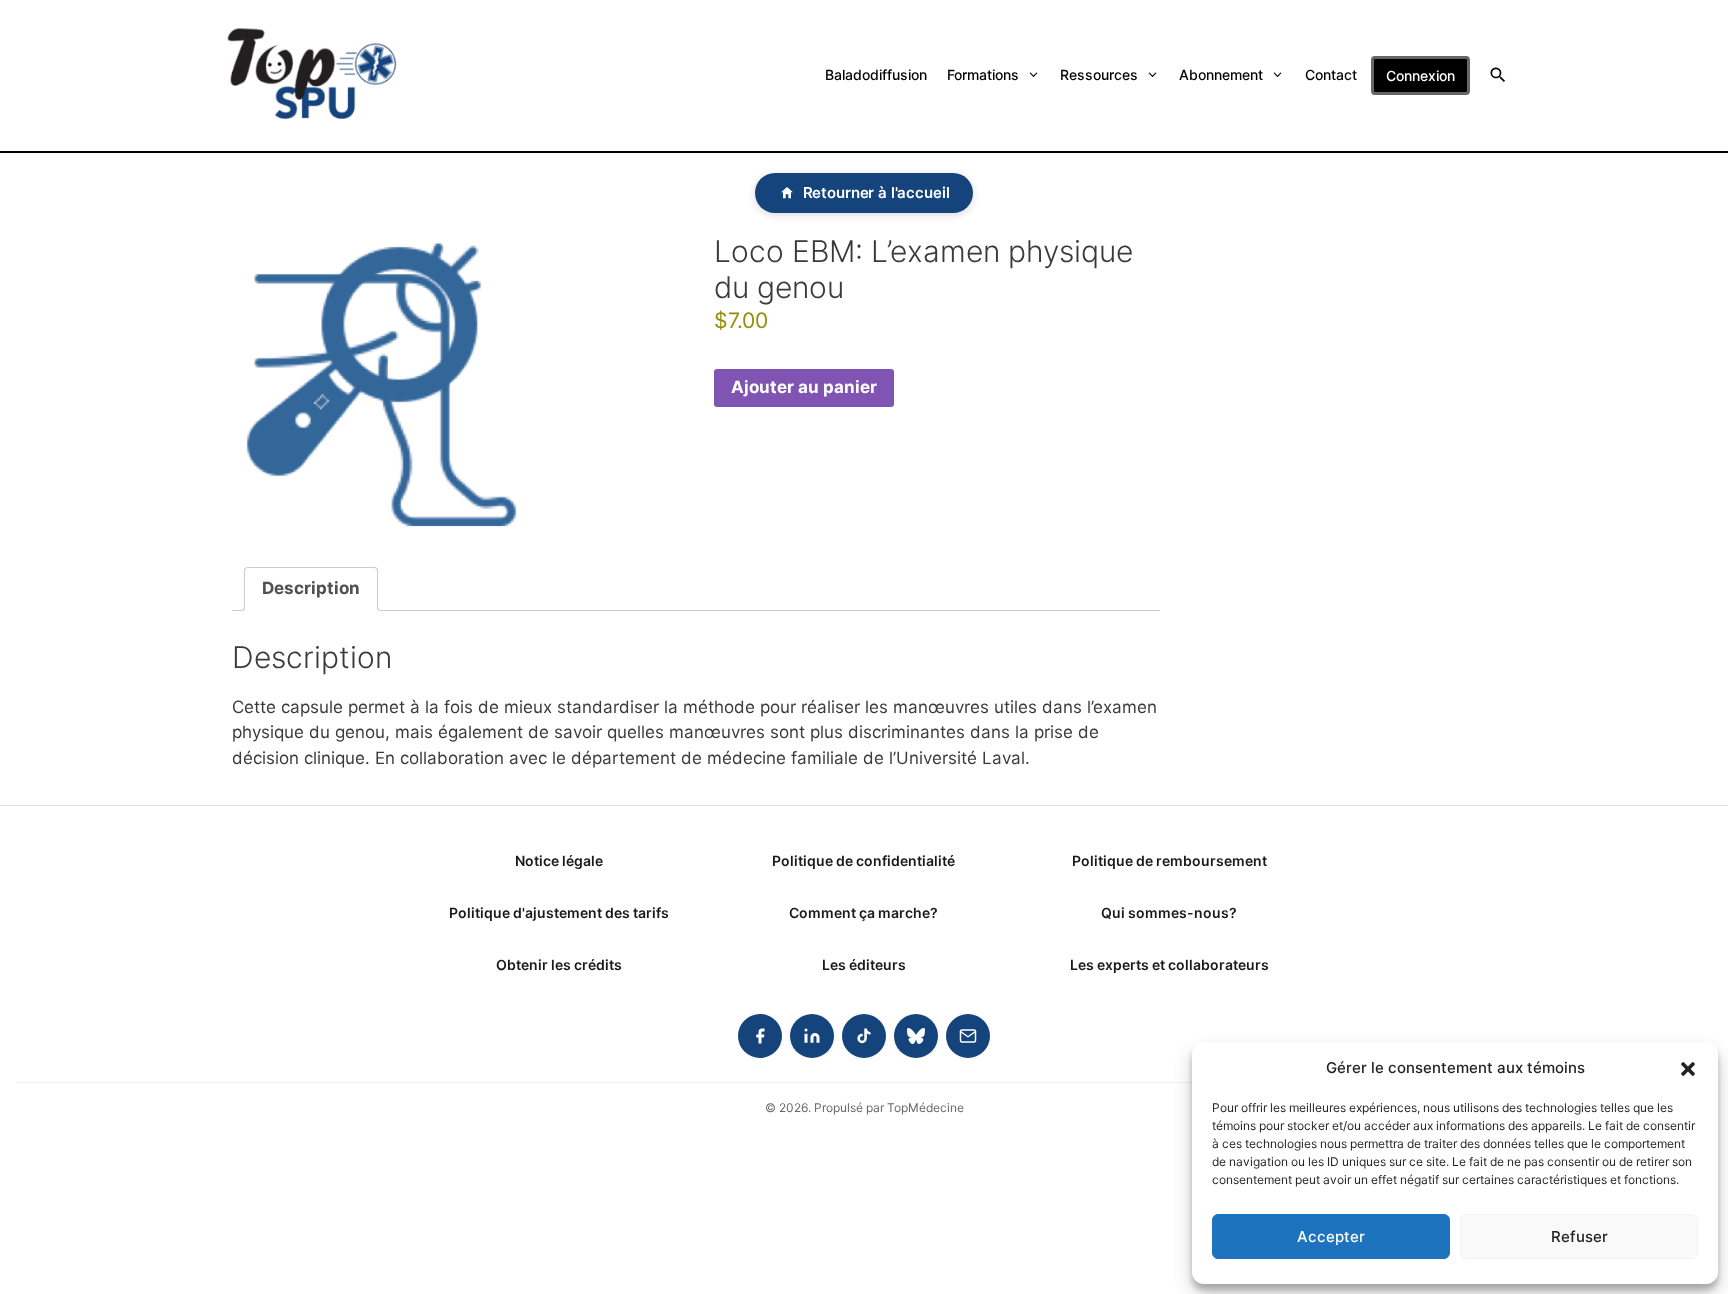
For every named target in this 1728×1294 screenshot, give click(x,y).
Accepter (1331, 1236)
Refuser (1579, 1236)
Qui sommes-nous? (1169, 912)
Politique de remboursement (1169, 860)
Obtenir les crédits (559, 964)
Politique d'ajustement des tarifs (559, 912)
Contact (1331, 74)
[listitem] (760, 1036)
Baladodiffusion (876, 74)
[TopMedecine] (312, 75)
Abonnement (1221, 74)
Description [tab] (311, 588)
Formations (983, 74)
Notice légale (559, 860)
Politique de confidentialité (863, 860)
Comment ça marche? (863, 912)
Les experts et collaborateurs (1169, 964)
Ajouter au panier (804, 387)
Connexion (1420, 75)
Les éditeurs (864, 964)
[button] (1688, 1068)
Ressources (1099, 74)
